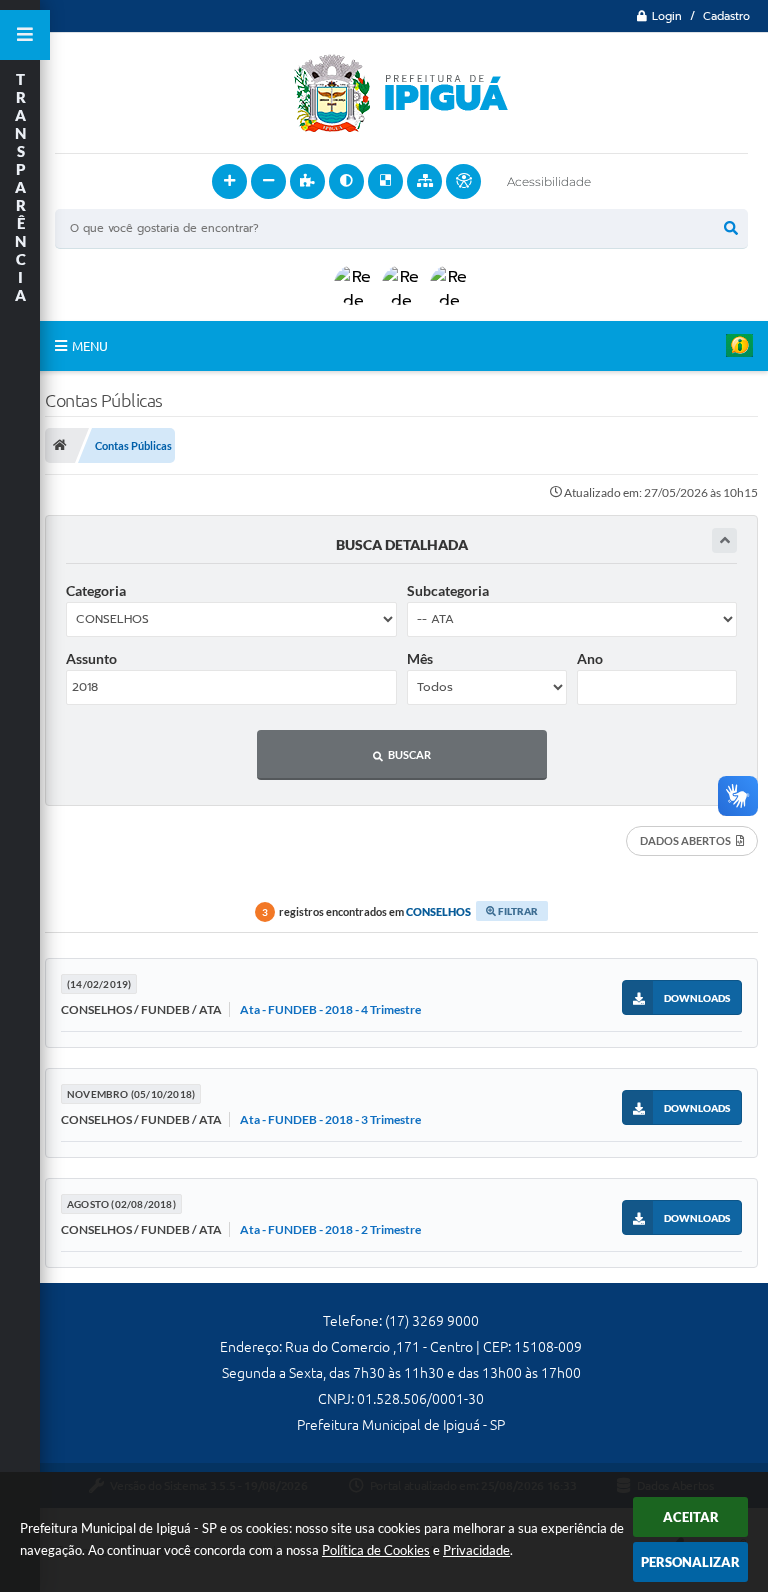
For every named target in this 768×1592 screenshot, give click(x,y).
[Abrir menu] (25, 35)
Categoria (96, 590)
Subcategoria (448, 590)
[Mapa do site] (424, 181)
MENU (90, 346)
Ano (590, 658)
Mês (420, 658)
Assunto (91, 658)
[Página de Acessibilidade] (463, 181)
